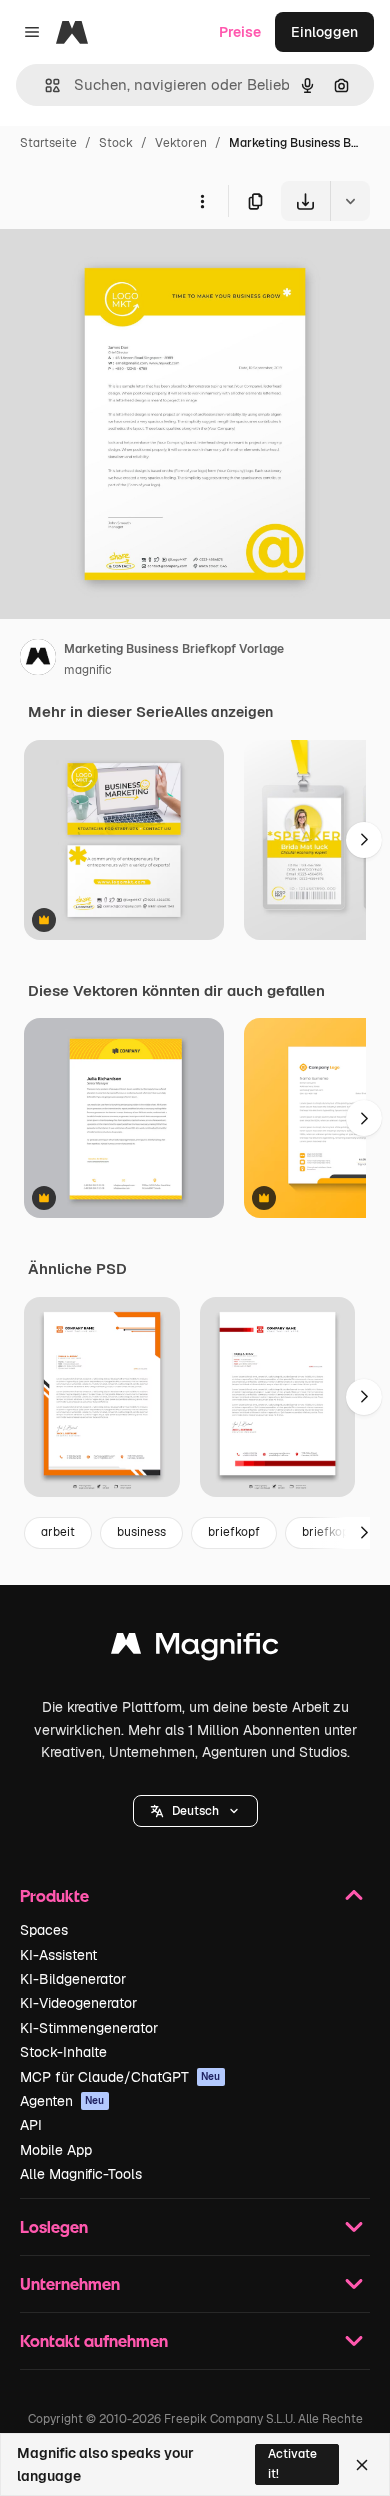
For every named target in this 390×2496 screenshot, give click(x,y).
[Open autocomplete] (44, 85)
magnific (88, 670)
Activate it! (292, 2463)
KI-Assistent (58, 1955)
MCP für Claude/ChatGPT (120, 2077)
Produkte (54, 1895)
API (31, 2125)
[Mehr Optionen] (202, 201)
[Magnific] (195, 1648)
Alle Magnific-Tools (81, 2174)
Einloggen (324, 32)
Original (128, 267)
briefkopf (234, 1532)
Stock (116, 143)
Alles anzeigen (223, 712)
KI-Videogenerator (78, 2003)
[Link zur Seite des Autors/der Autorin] (38, 660)
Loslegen (54, 2226)
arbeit (58, 1532)
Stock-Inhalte (63, 2052)
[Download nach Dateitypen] (350, 201)
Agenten (62, 2101)
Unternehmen (70, 2283)
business (141, 1532)
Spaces (44, 1930)
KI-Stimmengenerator (89, 2028)
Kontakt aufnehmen (94, 2340)
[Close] (362, 2465)
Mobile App (56, 2150)
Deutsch (195, 1811)
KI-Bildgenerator (73, 1979)
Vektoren (181, 143)
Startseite (48, 143)
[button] (195, 1811)
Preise (240, 32)
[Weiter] (364, 840)
